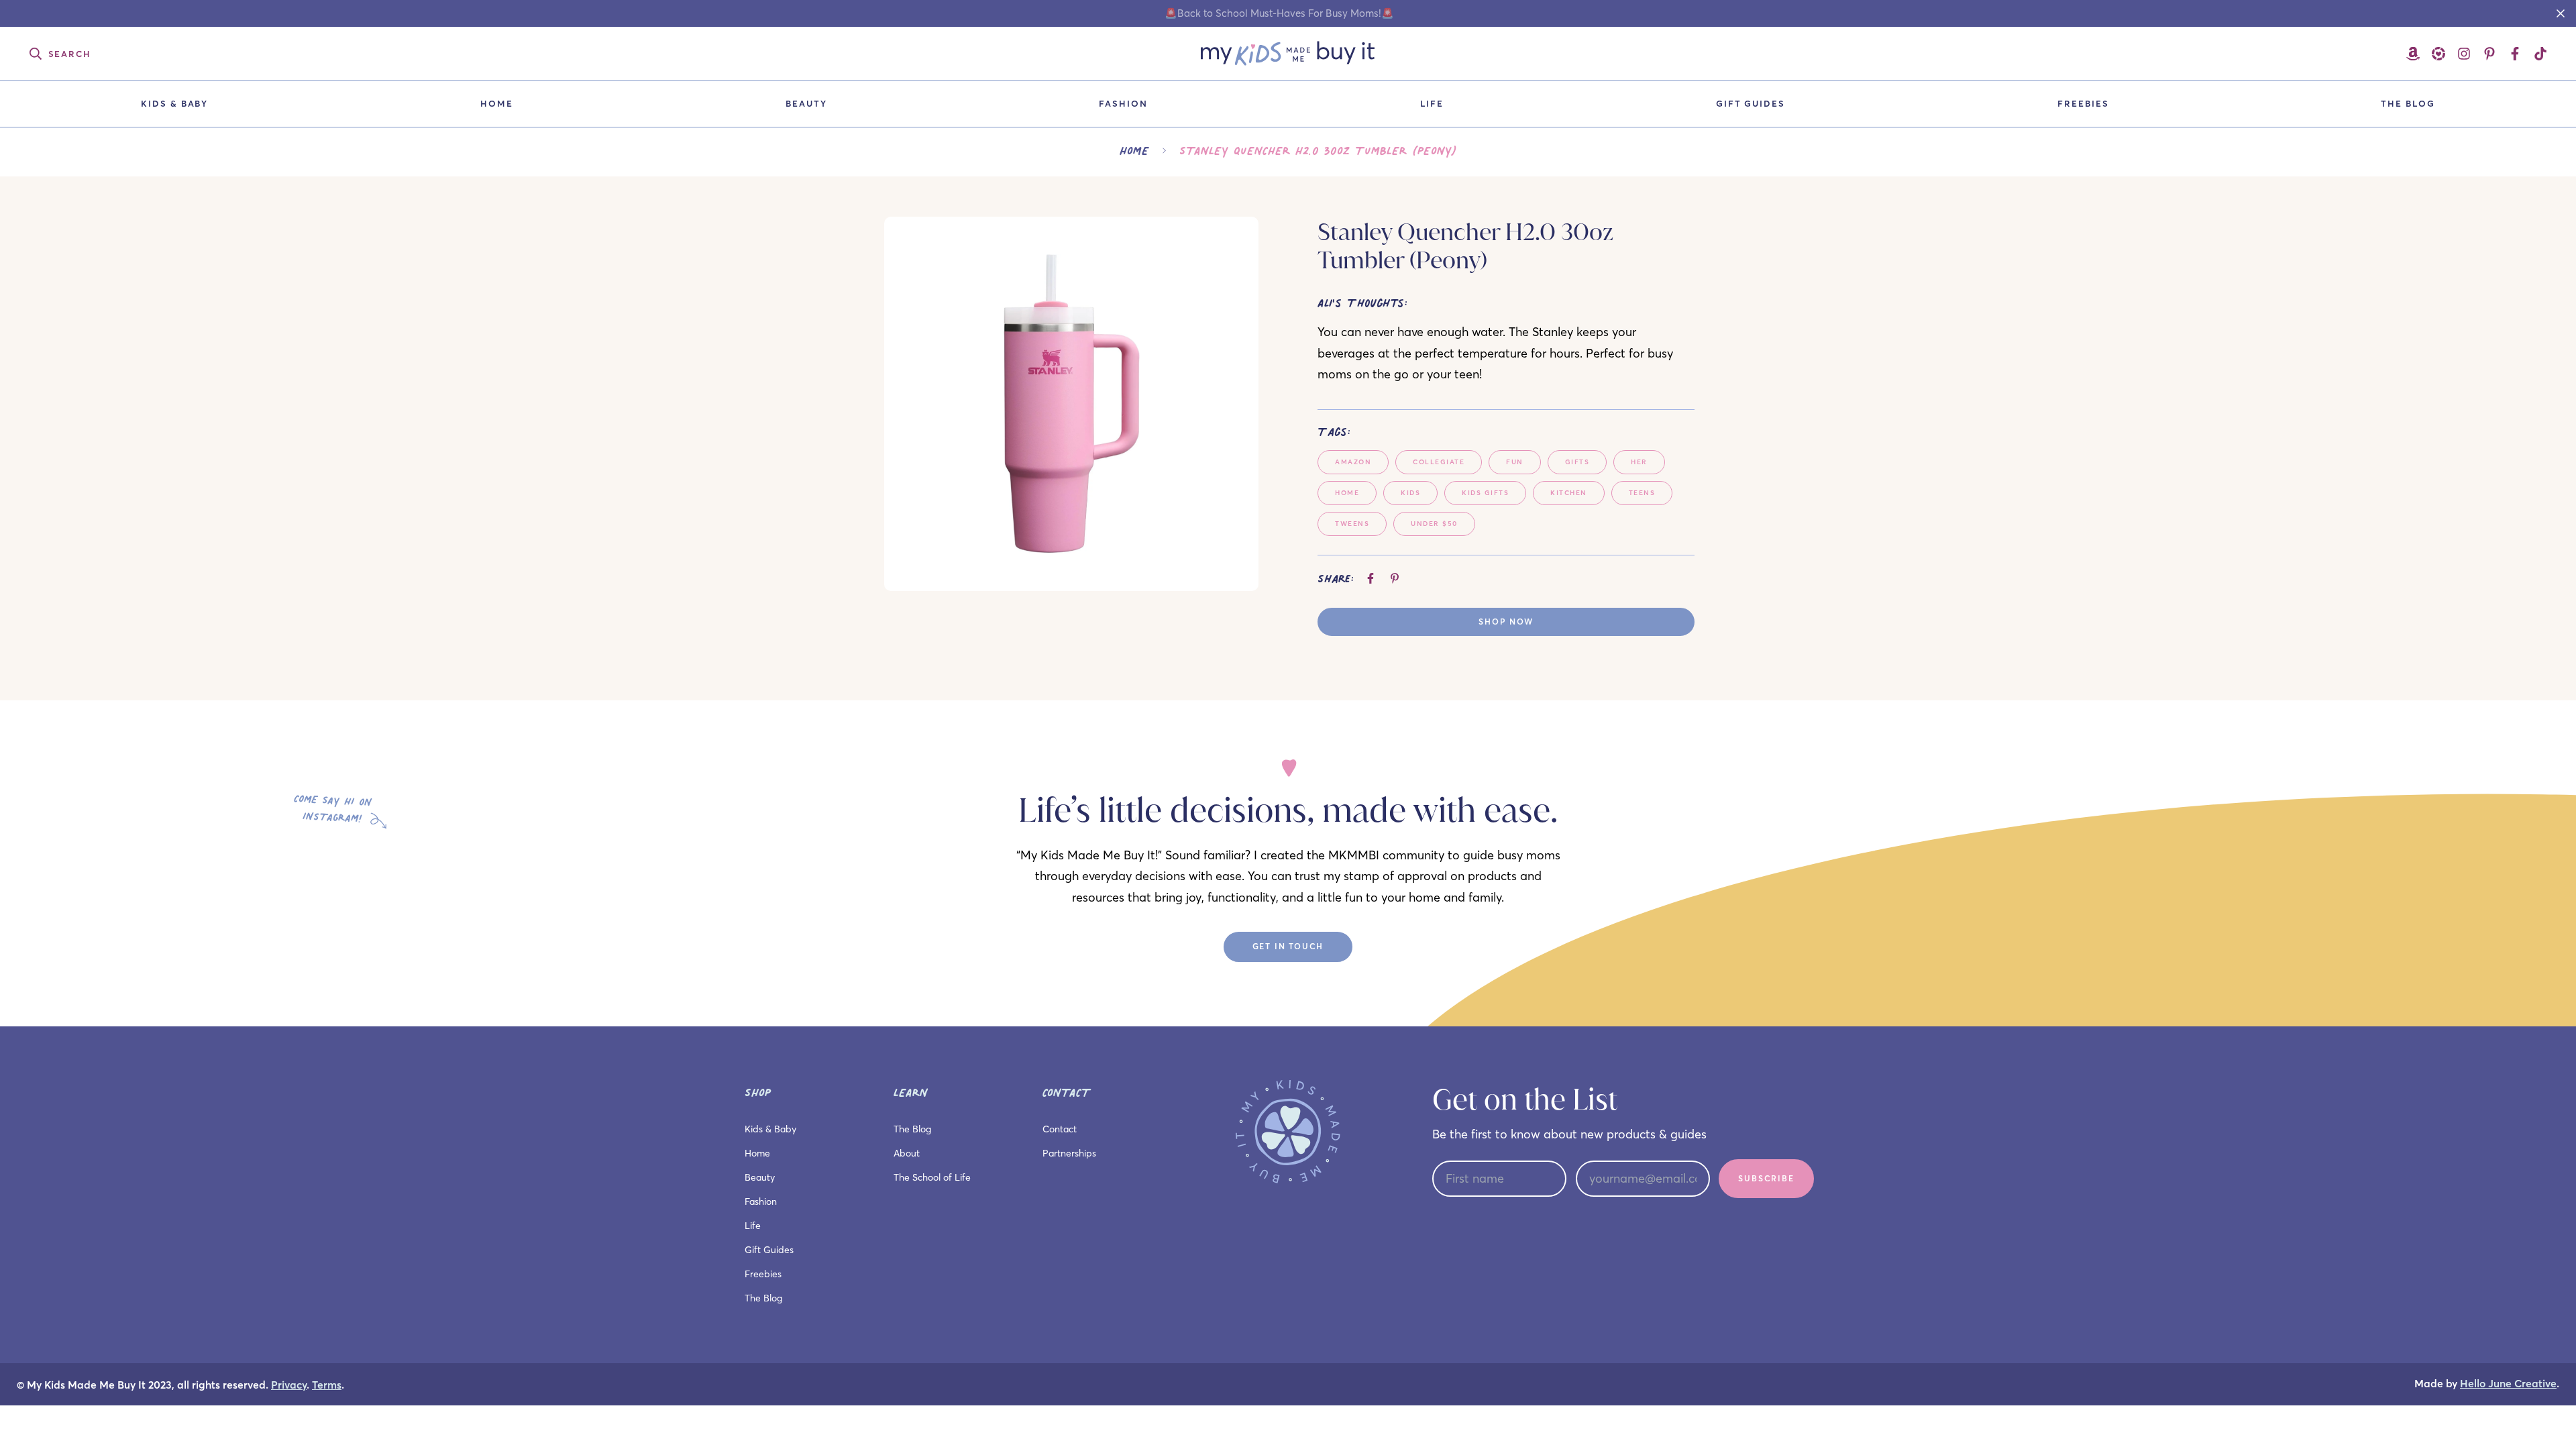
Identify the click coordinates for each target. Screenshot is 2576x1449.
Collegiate (1439, 462)
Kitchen (1569, 493)
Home (497, 103)
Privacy (289, 1385)
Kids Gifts (1485, 493)
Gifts (1577, 462)
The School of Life (932, 1177)
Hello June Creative (2508, 1384)
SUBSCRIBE (1766, 1178)
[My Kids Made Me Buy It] (1288, 54)
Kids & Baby (174, 103)
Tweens (1352, 524)
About (907, 1153)
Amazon (1353, 462)
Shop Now (1506, 622)
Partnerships (1069, 1153)
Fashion (1123, 103)
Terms (327, 1385)
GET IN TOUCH (1288, 946)
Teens (1642, 493)
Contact (1060, 1129)
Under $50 (1434, 524)
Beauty (806, 103)
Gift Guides (1751, 103)
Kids (1410, 493)
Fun (1515, 462)
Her (1639, 462)
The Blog (2408, 103)
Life (1432, 103)
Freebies (2083, 103)
